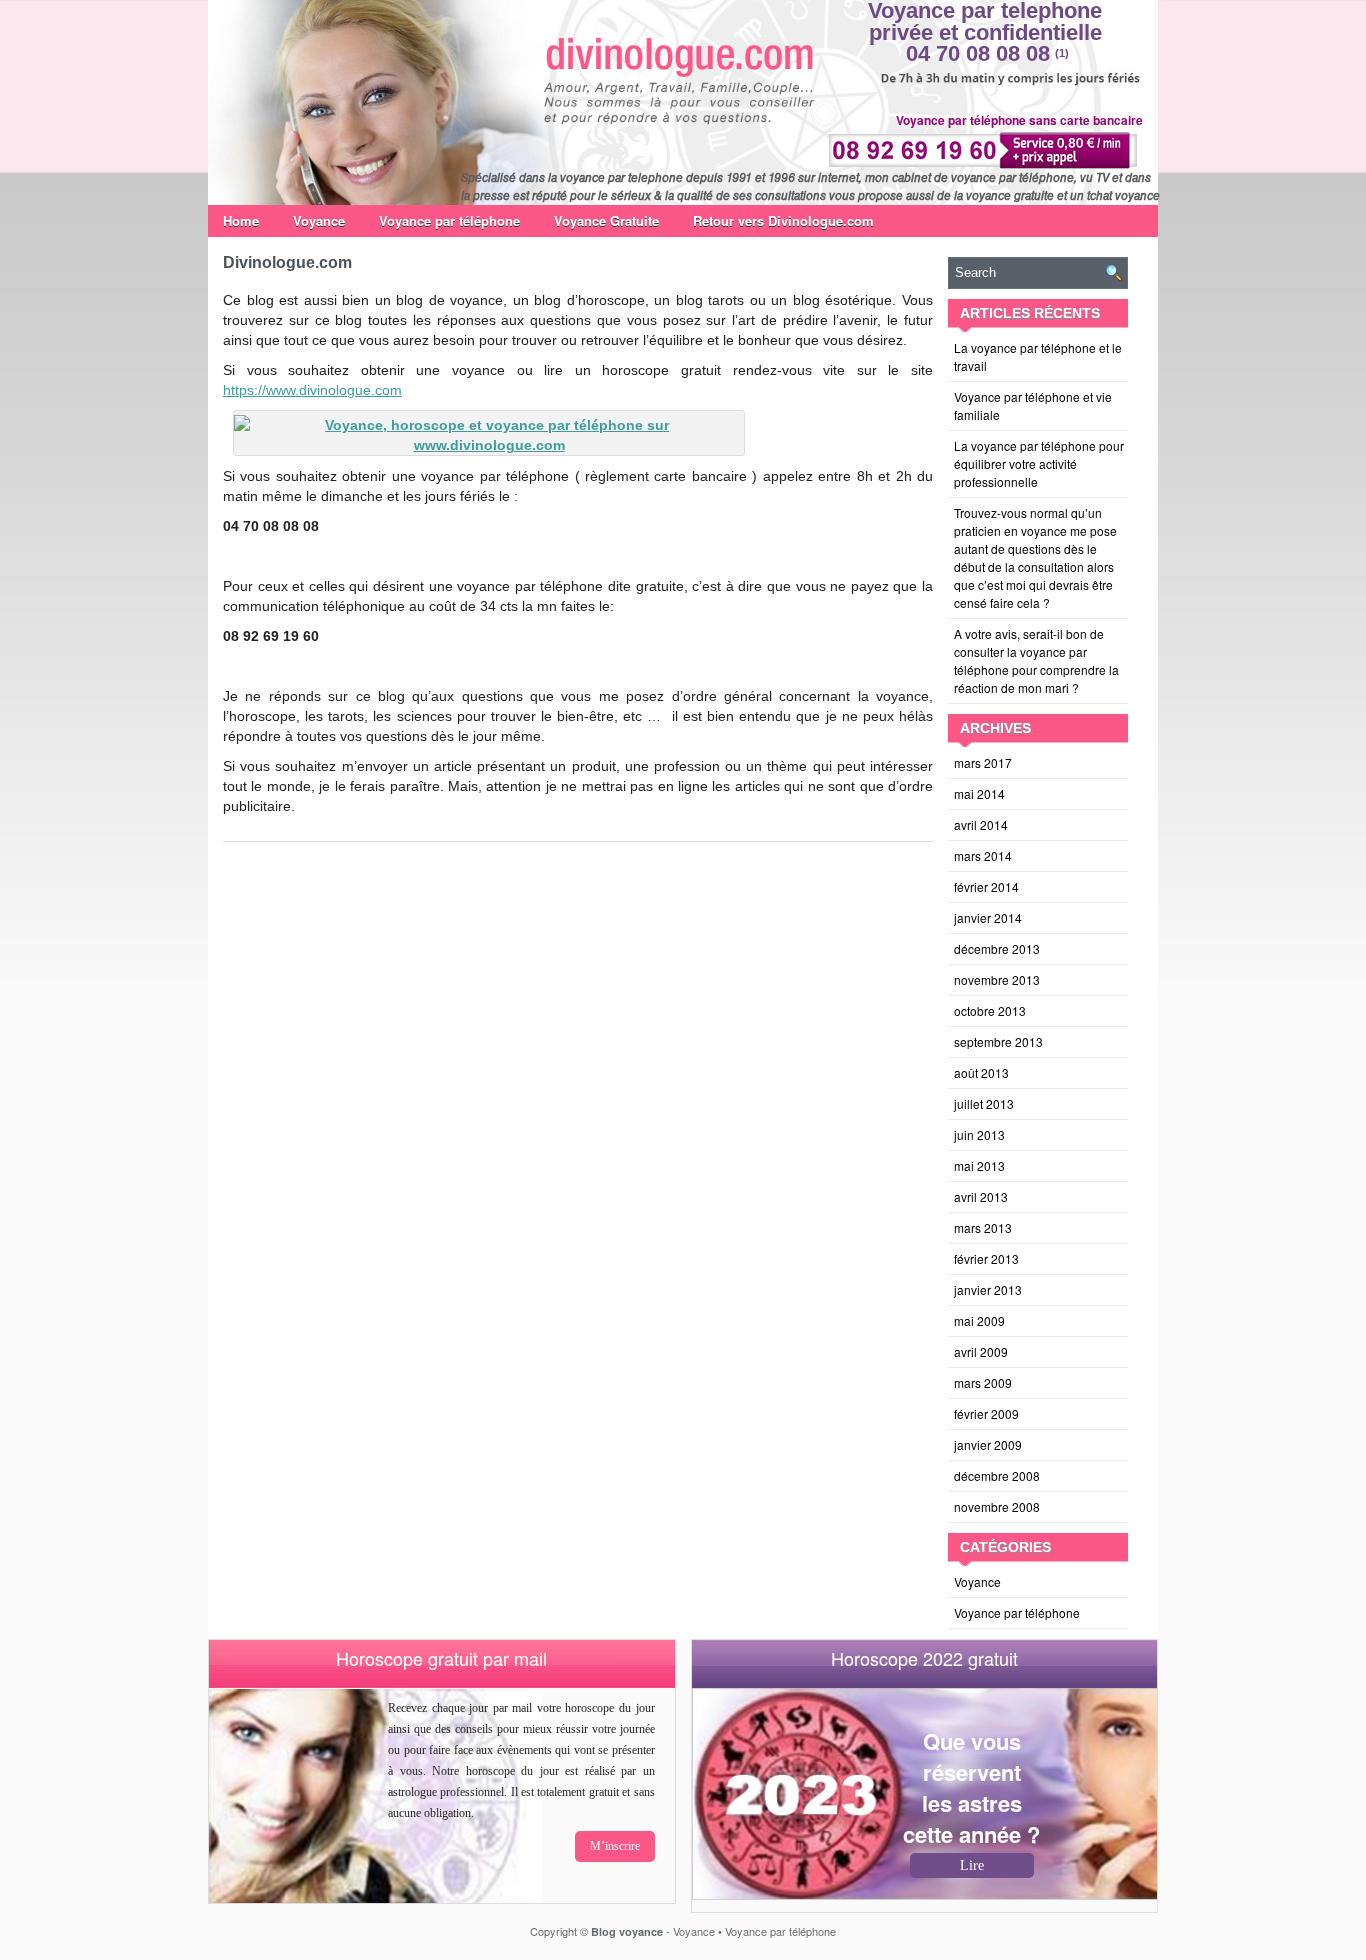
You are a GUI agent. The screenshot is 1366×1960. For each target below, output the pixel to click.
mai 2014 (979, 793)
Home (241, 220)
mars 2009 (983, 1382)
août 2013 (981, 1072)
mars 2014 (983, 855)
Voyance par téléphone (449, 220)
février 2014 (986, 886)
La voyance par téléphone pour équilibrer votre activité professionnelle (1039, 463)
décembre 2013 (997, 948)
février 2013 (986, 1258)
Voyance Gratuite (606, 220)
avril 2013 (981, 1196)
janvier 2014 (988, 917)
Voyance (319, 220)
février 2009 (986, 1413)
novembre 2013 (997, 979)
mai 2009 (979, 1320)
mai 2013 (979, 1165)
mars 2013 (983, 1227)
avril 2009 (981, 1351)
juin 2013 (979, 1134)
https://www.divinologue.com (312, 390)
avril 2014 (981, 824)
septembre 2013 (998, 1041)
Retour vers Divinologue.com (783, 220)
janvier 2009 (988, 1444)
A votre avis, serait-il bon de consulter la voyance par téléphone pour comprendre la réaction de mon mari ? (1036, 660)
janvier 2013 (988, 1289)
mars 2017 (983, 762)
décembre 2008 (997, 1475)
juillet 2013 (984, 1103)
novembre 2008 (997, 1506)
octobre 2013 (990, 1010)
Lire (972, 1865)
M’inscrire (615, 1846)
